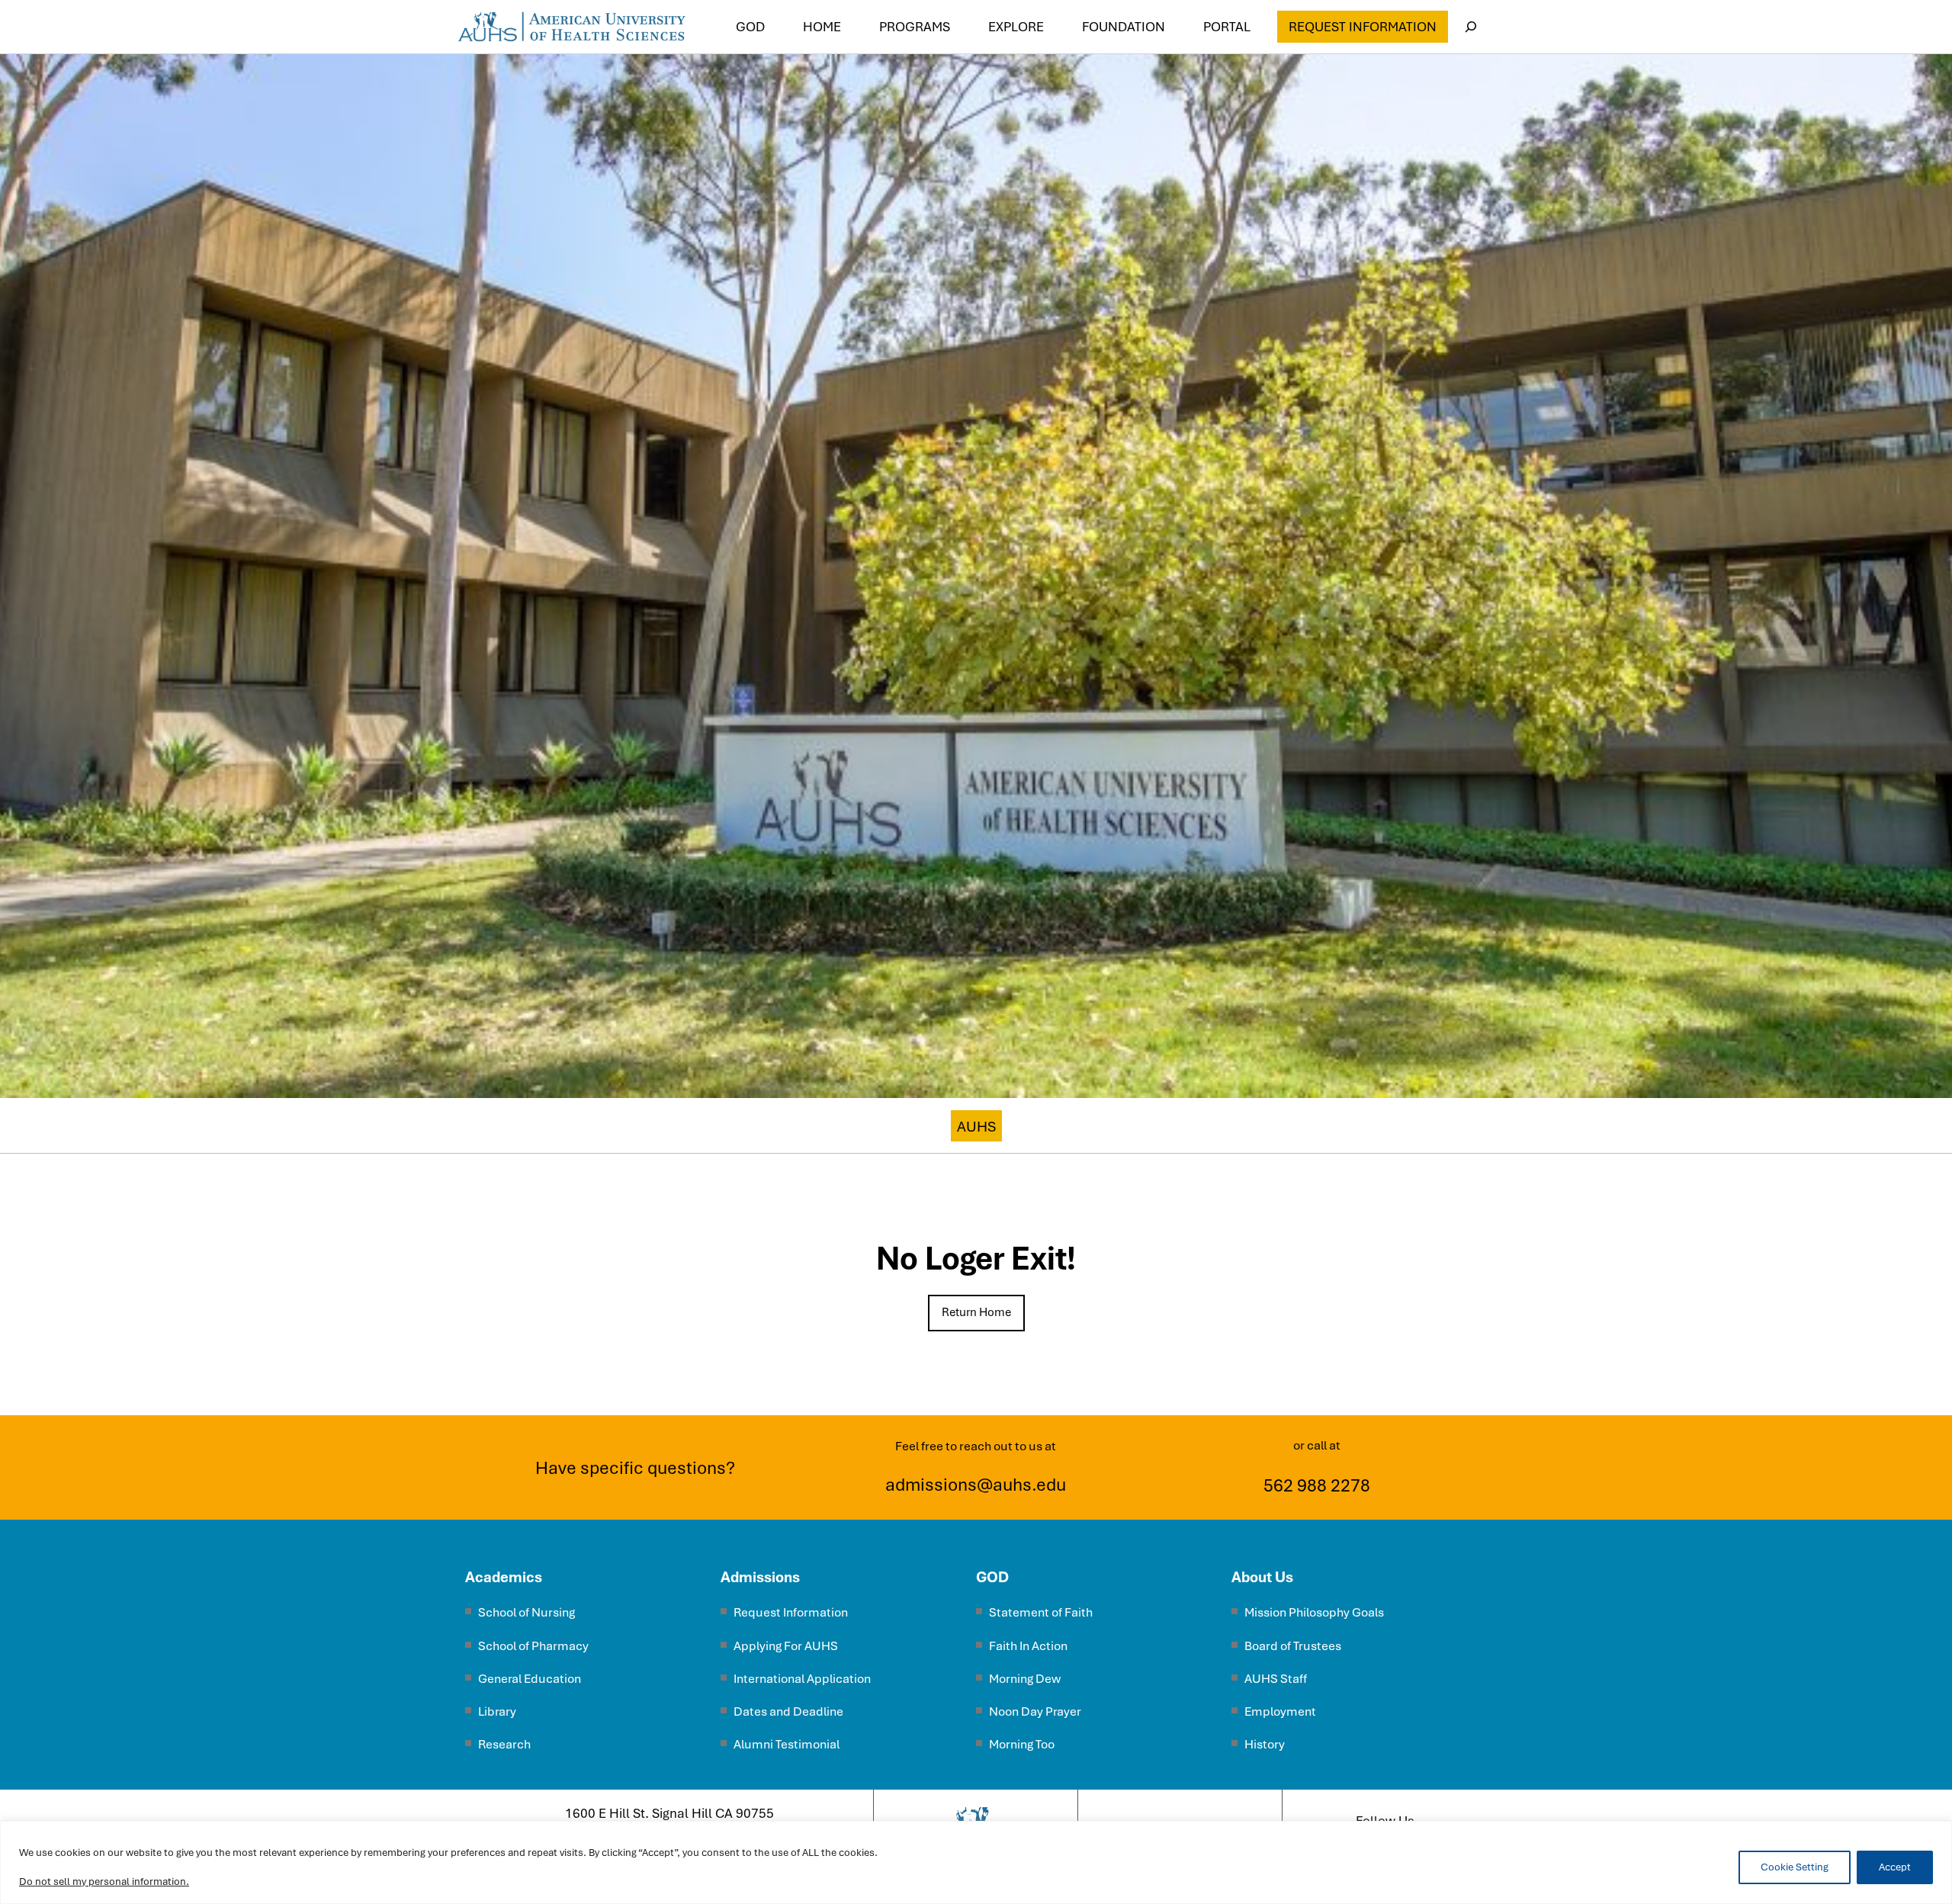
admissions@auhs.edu (976, 1485)
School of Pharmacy (533, 1646)
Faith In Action (1028, 1646)
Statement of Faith (1041, 1612)
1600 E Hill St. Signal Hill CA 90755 (669, 1813)
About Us (1262, 1577)
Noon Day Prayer (1035, 1711)
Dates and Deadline (788, 1711)
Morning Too (1022, 1744)
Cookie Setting (1795, 1867)
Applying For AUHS (786, 1646)
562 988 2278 (1317, 1485)
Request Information (1363, 27)
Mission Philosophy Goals (1314, 1612)
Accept (1895, 1867)
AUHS (976, 1127)
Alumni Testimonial (787, 1744)
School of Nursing (527, 1612)
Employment (1280, 1711)
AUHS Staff (1276, 1679)
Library (497, 1711)
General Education (530, 1679)
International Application (802, 1679)
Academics (504, 1577)
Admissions (760, 1577)
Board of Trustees (1293, 1646)
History (1265, 1744)
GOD (992, 1577)
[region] (976, 1862)
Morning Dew (1025, 1679)
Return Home (976, 1312)
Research (504, 1744)
